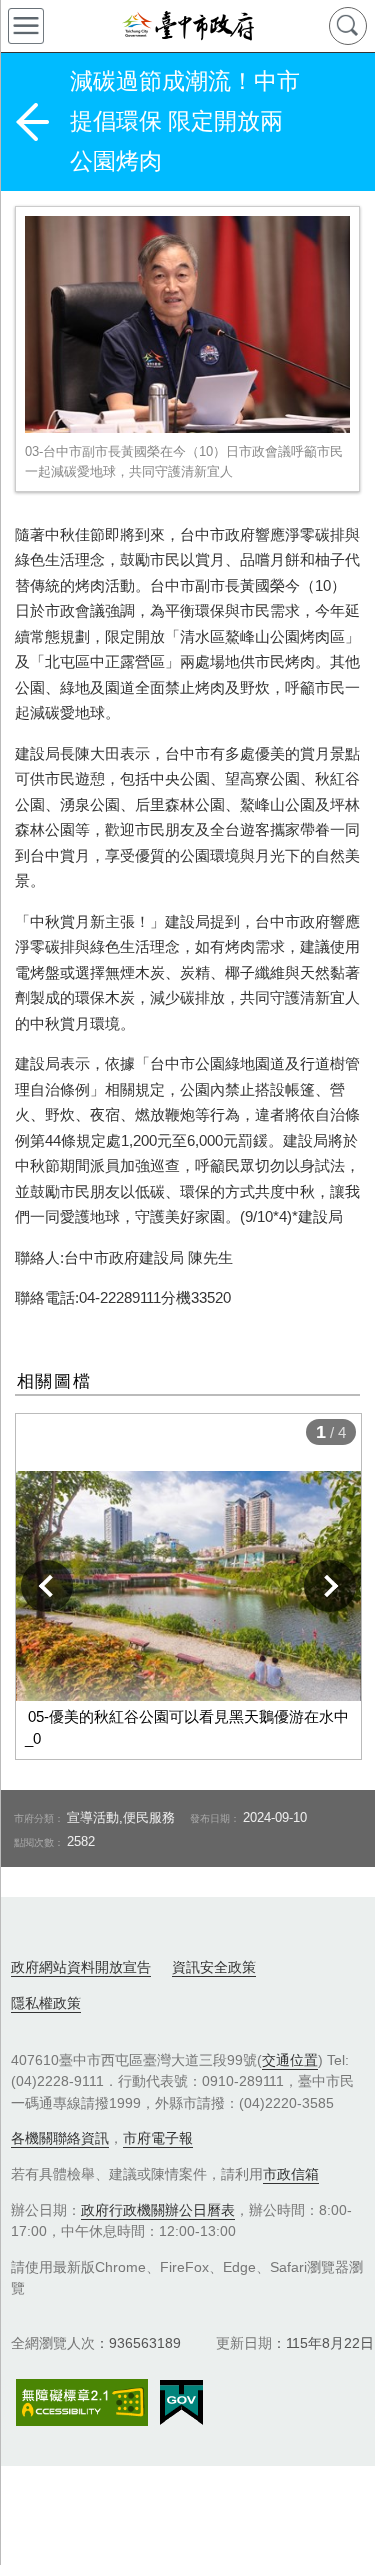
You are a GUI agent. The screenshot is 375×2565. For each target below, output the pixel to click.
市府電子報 (158, 2138)
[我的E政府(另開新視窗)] (181, 2403)
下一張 (330, 1586)
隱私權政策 (46, 2003)
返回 (32, 122)
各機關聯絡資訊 (60, 2138)
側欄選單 (26, 26)
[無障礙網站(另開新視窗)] (82, 2402)
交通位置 (290, 2060)
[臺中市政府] (187, 26)
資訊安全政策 (214, 1967)
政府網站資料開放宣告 (81, 1967)
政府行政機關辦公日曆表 (158, 2210)
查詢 (348, 26)
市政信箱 (291, 2174)
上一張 (47, 1586)
